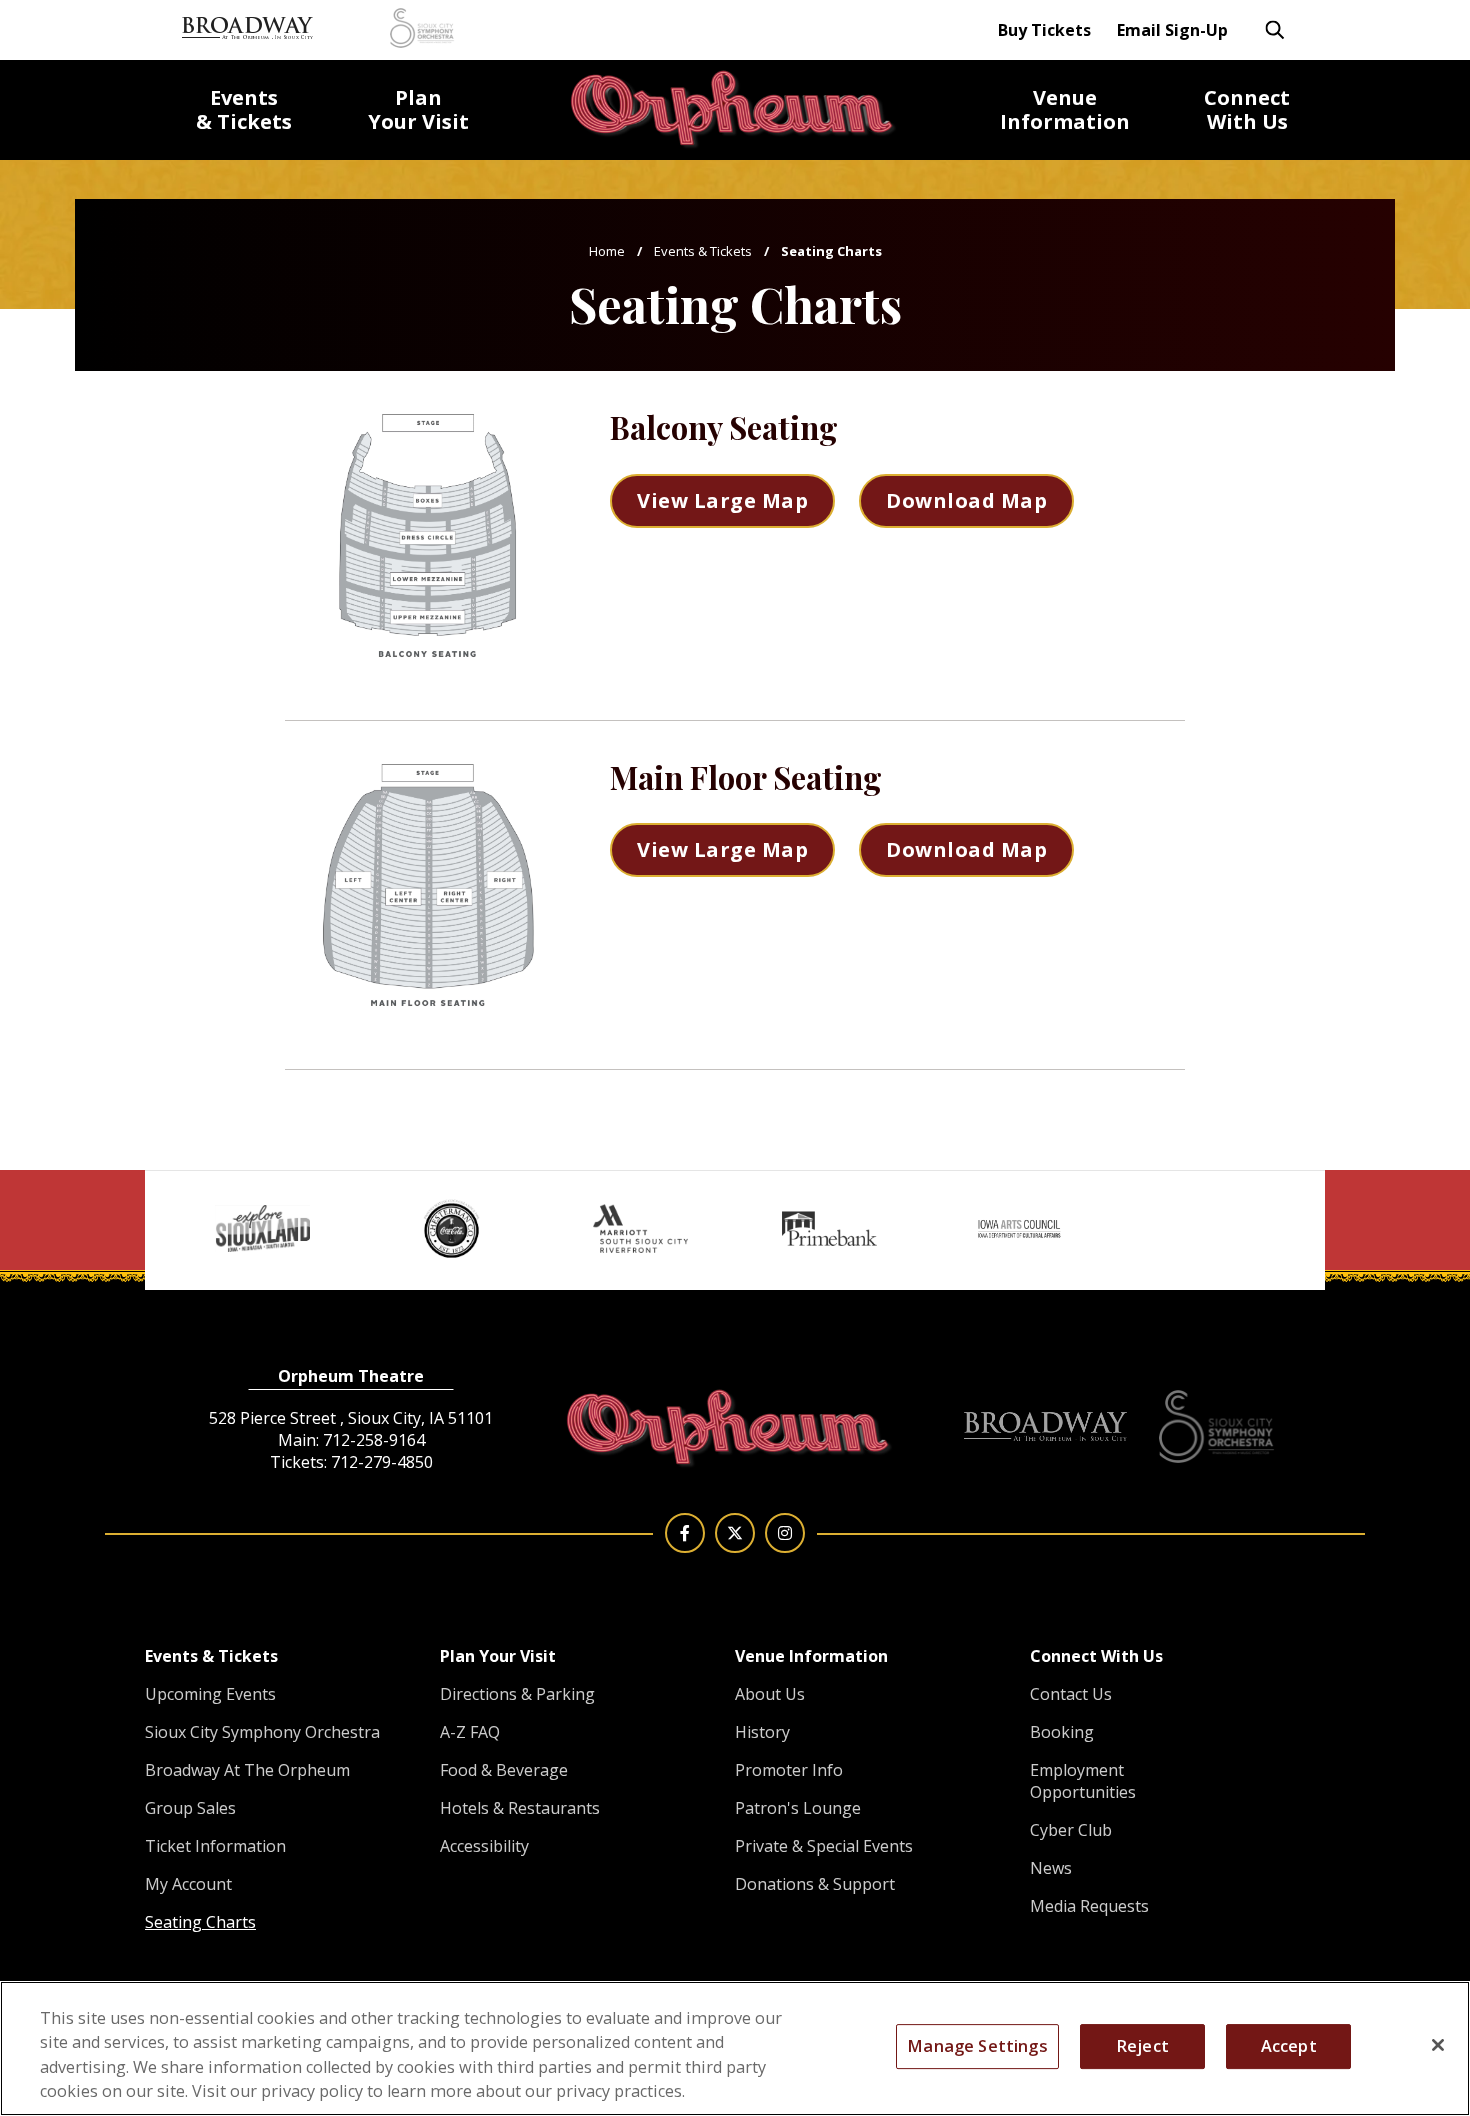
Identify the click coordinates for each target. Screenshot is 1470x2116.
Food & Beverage (504, 1770)
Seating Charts (200, 1922)
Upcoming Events (210, 1694)
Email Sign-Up (1172, 30)
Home (607, 251)
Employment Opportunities (1083, 1781)
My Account (188, 1884)
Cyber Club (1071, 1830)
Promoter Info (789, 1770)
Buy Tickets (1044, 30)
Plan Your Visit (498, 1656)
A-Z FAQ (470, 1732)
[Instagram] (785, 1533)
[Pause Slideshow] (1277, 1198)
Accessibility (484, 1846)
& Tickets (244, 109)
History (762, 1732)
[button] (174, 1204)
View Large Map (722, 500)
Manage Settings (977, 2046)
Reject (1142, 2046)
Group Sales (190, 1808)
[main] (735, 585)
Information (1065, 109)
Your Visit (418, 109)
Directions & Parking (517, 1694)
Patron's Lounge (798, 1808)
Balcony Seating (724, 427)
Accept (1289, 2046)
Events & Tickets (703, 251)
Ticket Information (215, 1846)
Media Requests (1089, 1906)
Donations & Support (815, 1884)
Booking (1062, 1732)
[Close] (1438, 2045)
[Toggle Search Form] (1275, 30)
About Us (770, 1694)
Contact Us (1071, 1694)
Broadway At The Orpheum (247, 1770)
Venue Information (811, 1656)
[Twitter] (735, 1533)
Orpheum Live (735, 110)
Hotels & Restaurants (520, 1808)
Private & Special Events (824, 1846)
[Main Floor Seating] (427, 885)
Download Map (966, 500)
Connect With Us (1096, 1656)
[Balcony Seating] (427, 535)
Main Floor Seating (746, 777)
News (1051, 1868)
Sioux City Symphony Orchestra (262, 1732)
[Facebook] (685, 1533)
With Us (1247, 109)
